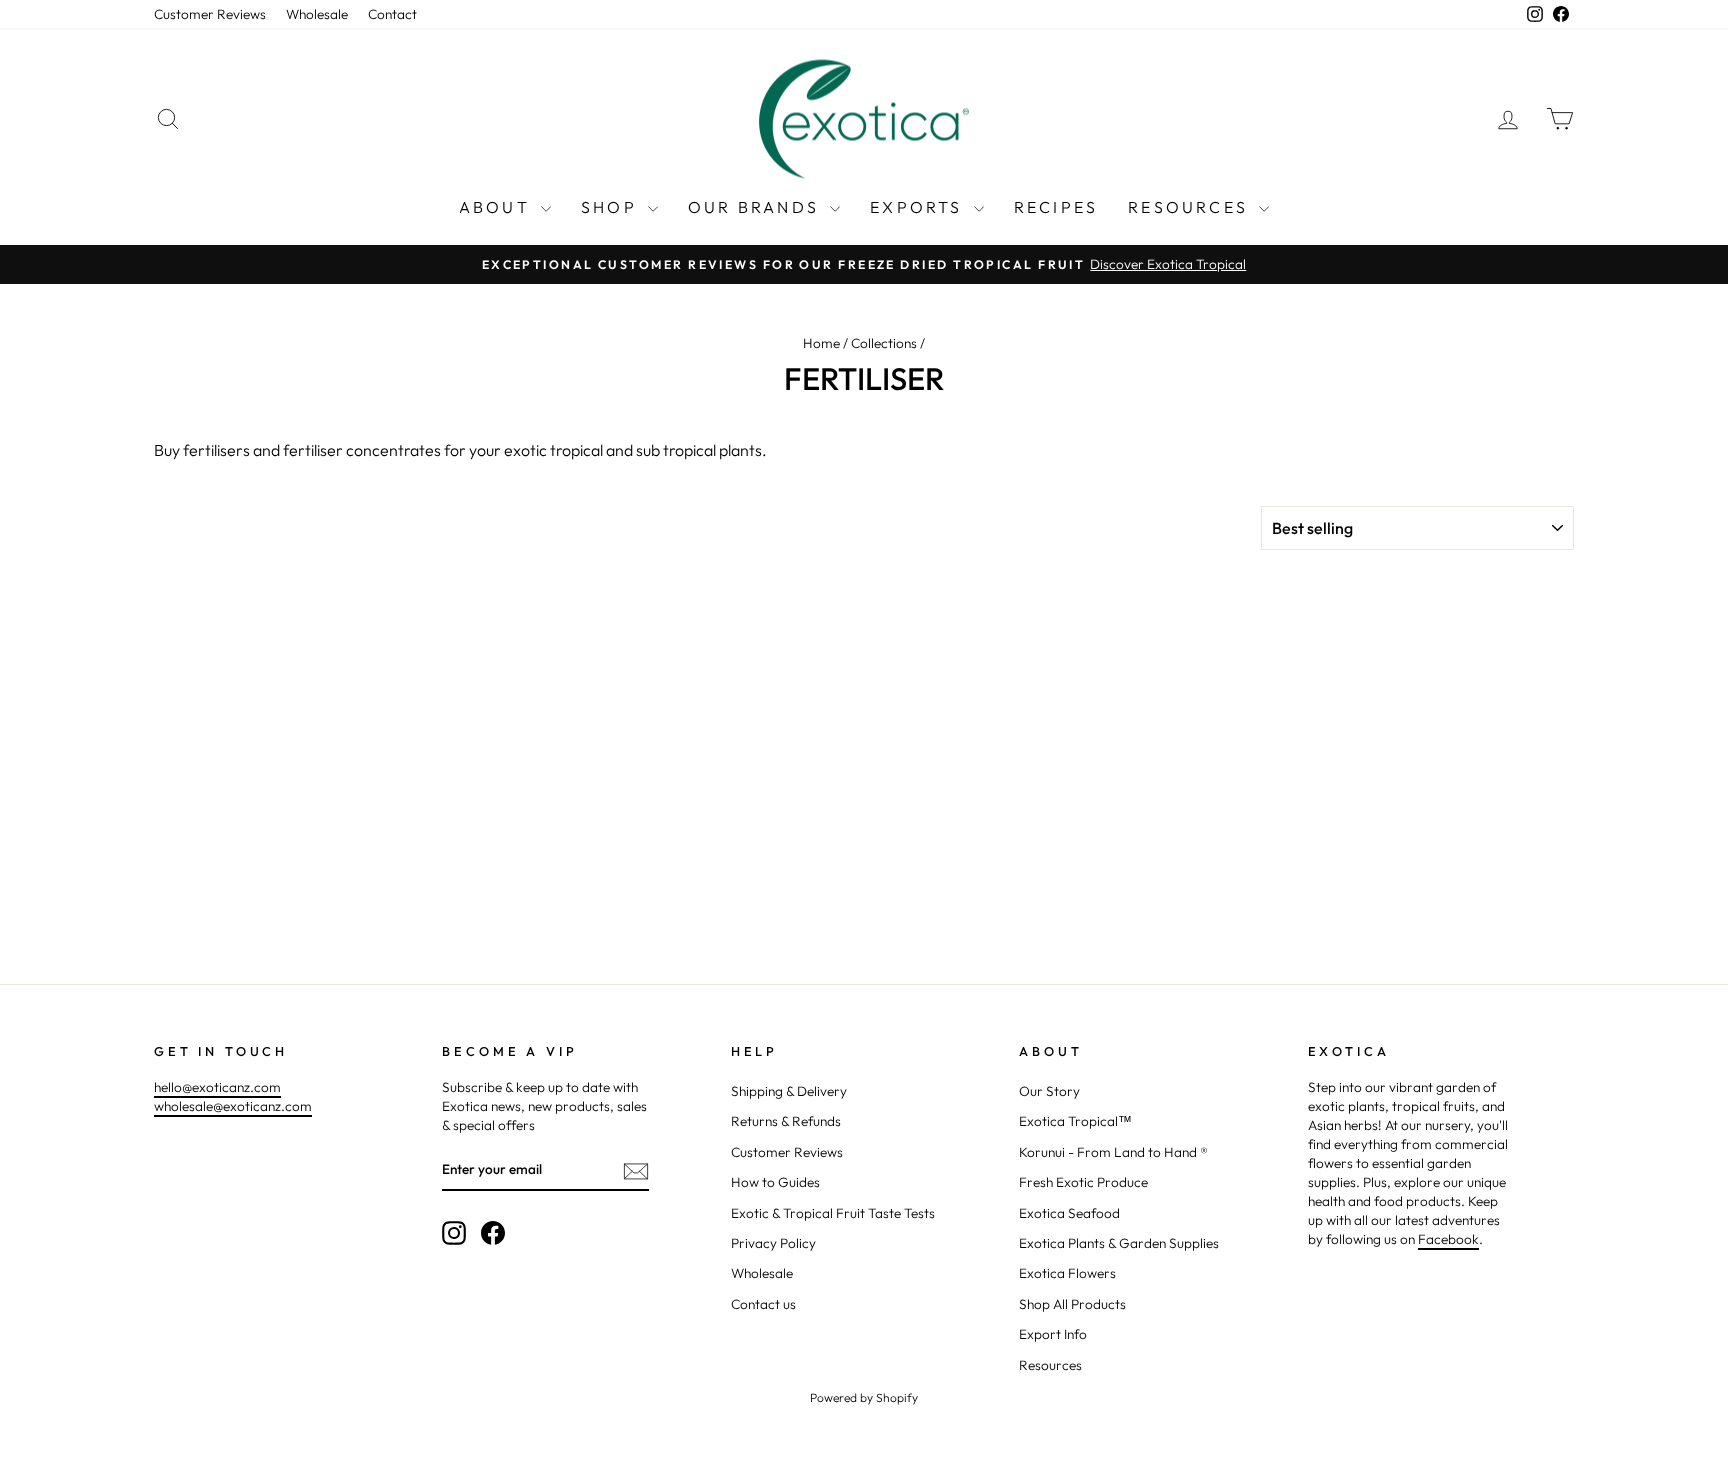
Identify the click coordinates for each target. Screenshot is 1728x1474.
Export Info (1053, 1334)
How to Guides (775, 1182)
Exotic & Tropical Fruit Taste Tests (833, 1213)
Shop (612, 207)
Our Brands (756, 207)
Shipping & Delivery (789, 1091)
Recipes (1056, 207)
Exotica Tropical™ (1075, 1121)
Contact (392, 14)
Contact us (763, 1304)
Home (821, 343)
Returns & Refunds (786, 1121)
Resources (1191, 207)
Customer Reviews (210, 14)
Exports (919, 207)
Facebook (1448, 1239)
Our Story (1049, 1091)
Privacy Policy (773, 1243)
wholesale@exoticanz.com (233, 1106)
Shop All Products (1072, 1304)
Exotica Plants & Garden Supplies (1119, 1243)
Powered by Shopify (864, 1397)
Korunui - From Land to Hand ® (1113, 1152)
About (497, 207)
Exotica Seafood (1069, 1213)
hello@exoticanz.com (217, 1087)
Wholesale (317, 14)
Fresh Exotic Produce (1083, 1182)
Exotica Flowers (1067, 1273)
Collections (884, 343)
